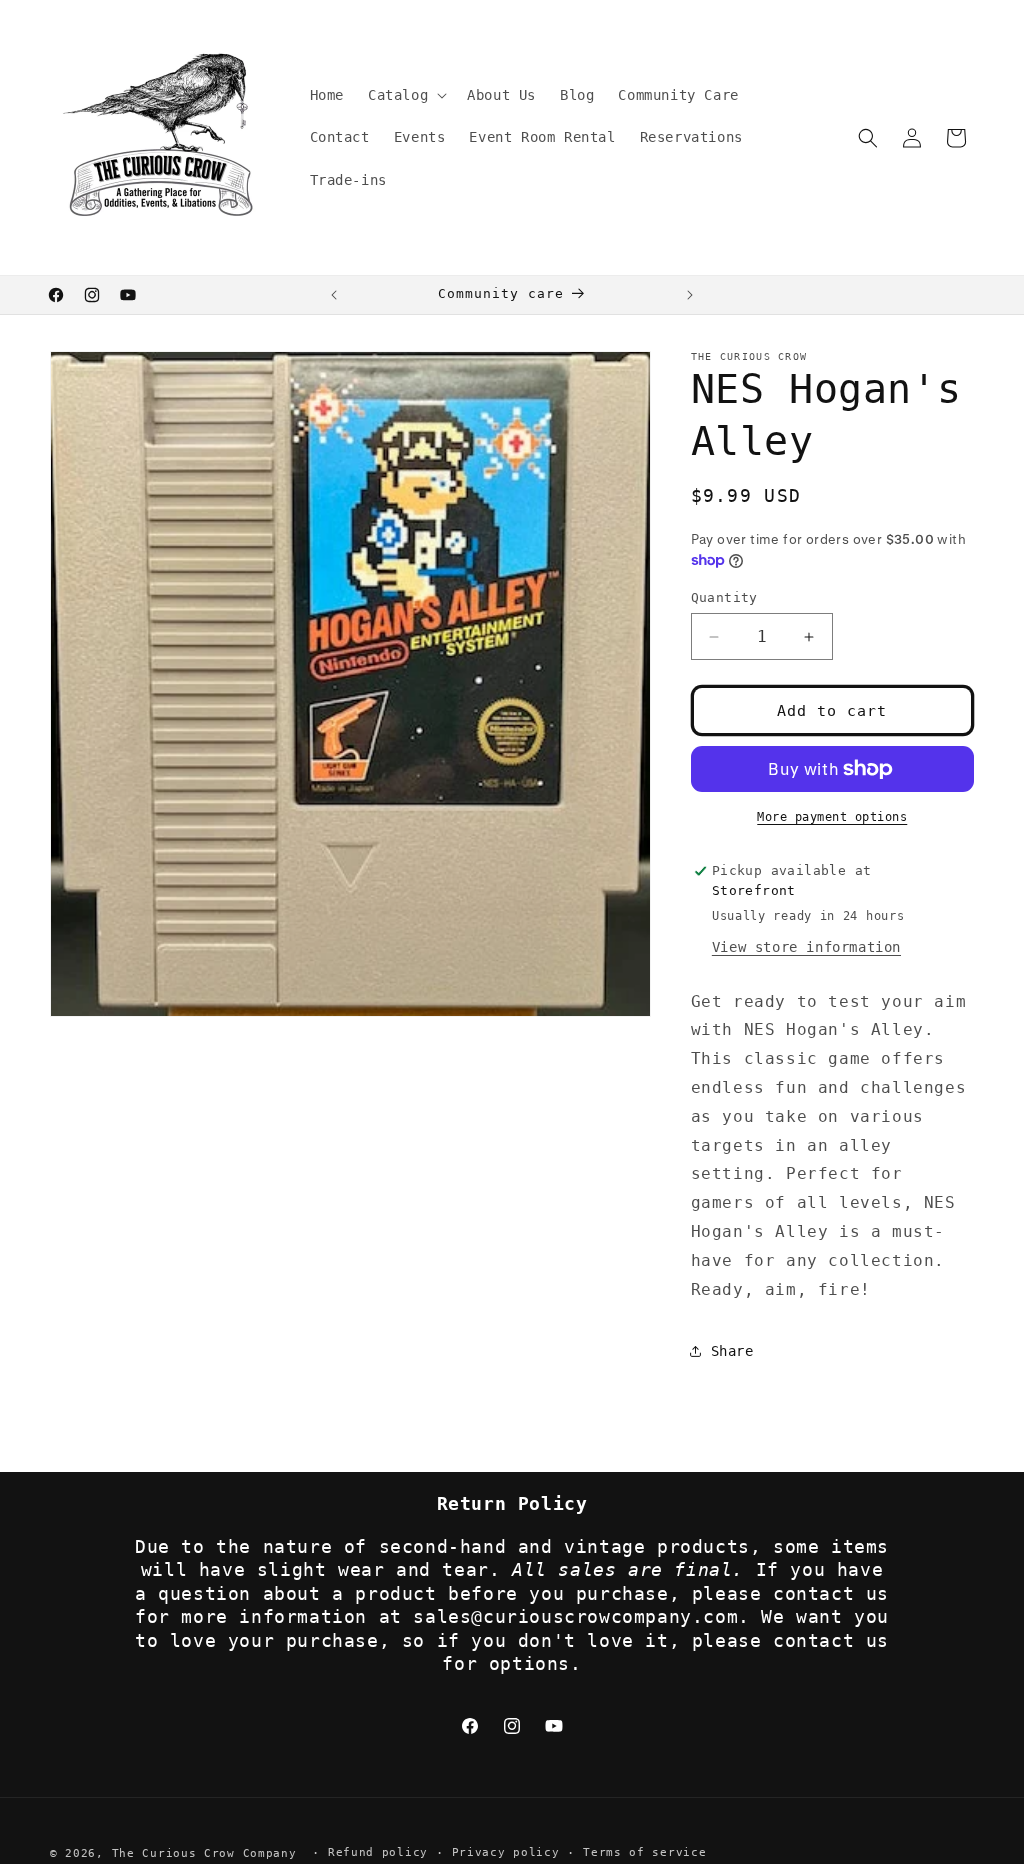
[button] (405, 95)
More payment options (832, 817)
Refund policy (378, 1852)
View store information (806, 947)
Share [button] (732, 1351)
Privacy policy (506, 1852)
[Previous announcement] (334, 295)
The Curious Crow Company (204, 1853)
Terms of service (644, 1852)
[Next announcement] (690, 295)
